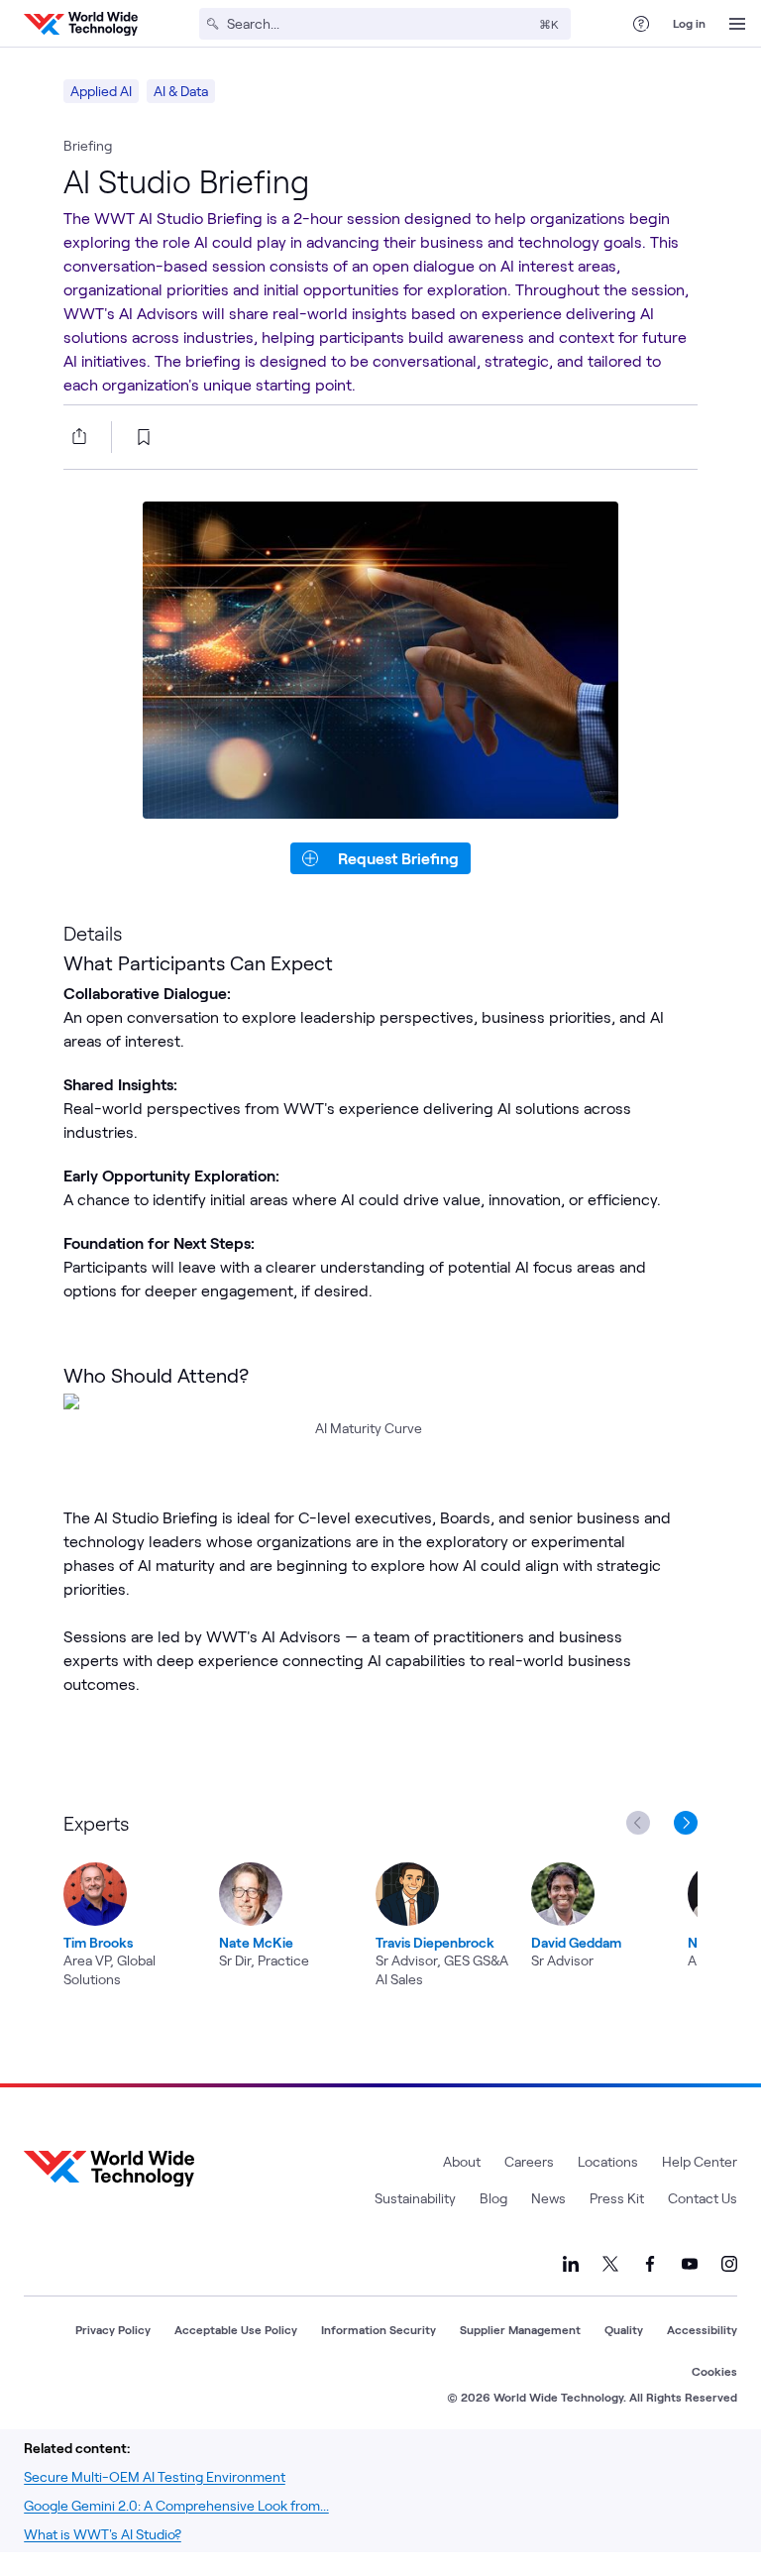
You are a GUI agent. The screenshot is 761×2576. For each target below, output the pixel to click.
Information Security (379, 2329)
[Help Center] (641, 24)
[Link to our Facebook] (650, 2264)
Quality (624, 2329)
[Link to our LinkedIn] (571, 2264)
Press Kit (617, 2198)
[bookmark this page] (144, 437)
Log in (689, 23)
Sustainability (415, 2198)
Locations (608, 2161)
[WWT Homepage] (81, 24)
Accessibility (702, 2329)
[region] (380, 1898)
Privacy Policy (113, 2329)
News (548, 2198)
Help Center (700, 2161)
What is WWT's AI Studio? (103, 2534)
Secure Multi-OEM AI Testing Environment (155, 2476)
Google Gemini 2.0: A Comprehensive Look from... (176, 2505)
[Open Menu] (737, 24)
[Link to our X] (610, 2264)
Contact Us (703, 2198)
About (462, 2161)
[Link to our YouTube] (690, 2264)
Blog (493, 2198)
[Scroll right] (690, 1823)
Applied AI (101, 91)
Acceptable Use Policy (236, 2329)
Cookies (714, 2371)
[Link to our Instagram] (729, 2264)
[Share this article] (75, 436)
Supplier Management (520, 2329)
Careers (529, 2161)
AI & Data (181, 91)
